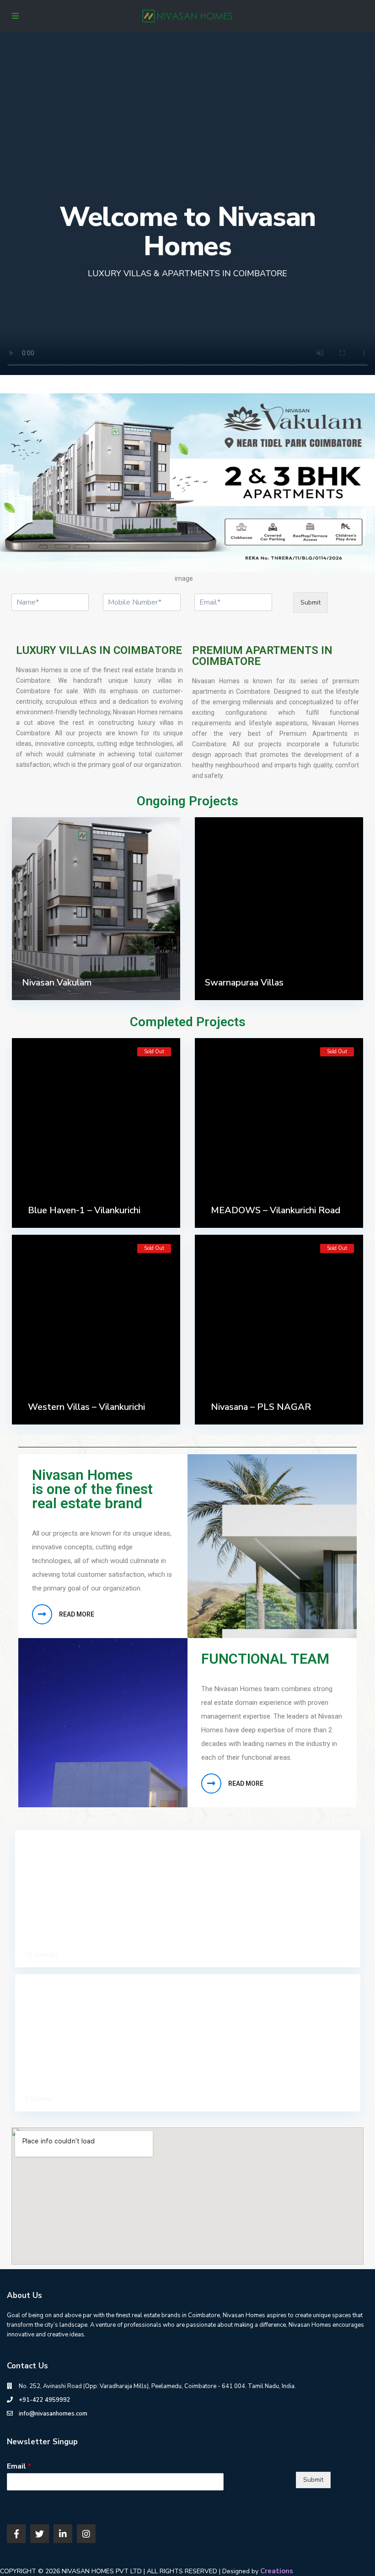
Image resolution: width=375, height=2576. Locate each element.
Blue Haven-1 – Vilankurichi (84, 1210)
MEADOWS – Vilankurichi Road (276, 1210)
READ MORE (77, 1614)
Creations (277, 2571)
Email (19, 2466)
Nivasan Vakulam (57, 983)
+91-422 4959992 (45, 2400)
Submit (311, 602)
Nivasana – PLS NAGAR (261, 1407)
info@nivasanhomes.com (53, 2414)
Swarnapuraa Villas (244, 983)
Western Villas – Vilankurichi (86, 1407)
